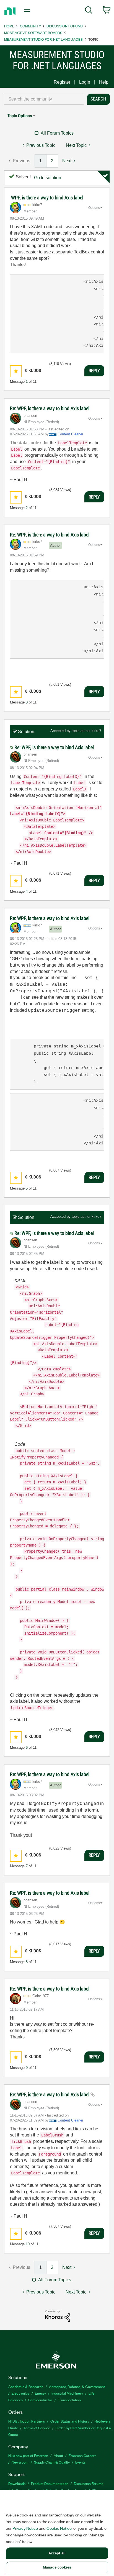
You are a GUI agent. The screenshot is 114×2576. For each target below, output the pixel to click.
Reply (94, 371)
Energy (40, 2393)
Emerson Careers (82, 2455)
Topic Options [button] (20, 116)
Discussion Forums (65, 26)
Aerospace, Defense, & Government (77, 2386)
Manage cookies (57, 2567)
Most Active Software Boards (33, 33)
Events (80, 2462)
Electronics (20, 2393)
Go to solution (48, 178)
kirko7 (96, 731)
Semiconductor (40, 2400)
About (58, 2455)
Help (104, 82)
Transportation (69, 2400)
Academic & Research (26, 2386)
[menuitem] (89, 11)
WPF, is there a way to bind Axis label (47, 198)
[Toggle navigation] (28, 11)
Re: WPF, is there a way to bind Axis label (50, 408)
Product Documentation (50, 2483)
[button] (16, 371)
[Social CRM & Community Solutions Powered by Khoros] (58, 2316)
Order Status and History (70, 2421)
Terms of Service (37, 2428)
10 (28, 2244)
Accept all (57, 2553)
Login (85, 82)
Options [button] (94, 208)
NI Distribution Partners (27, 2421)
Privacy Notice (25, 2528)
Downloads (17, 2483)
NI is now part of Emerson (28, 2455)
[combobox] (44, 99)
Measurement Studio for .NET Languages (43, 39)
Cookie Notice (59, 2528)
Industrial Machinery (67, 2393)
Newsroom (20, 2462)
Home (9, 26)
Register (62, 82)
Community (30, 26)
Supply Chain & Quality (52, 2462)
